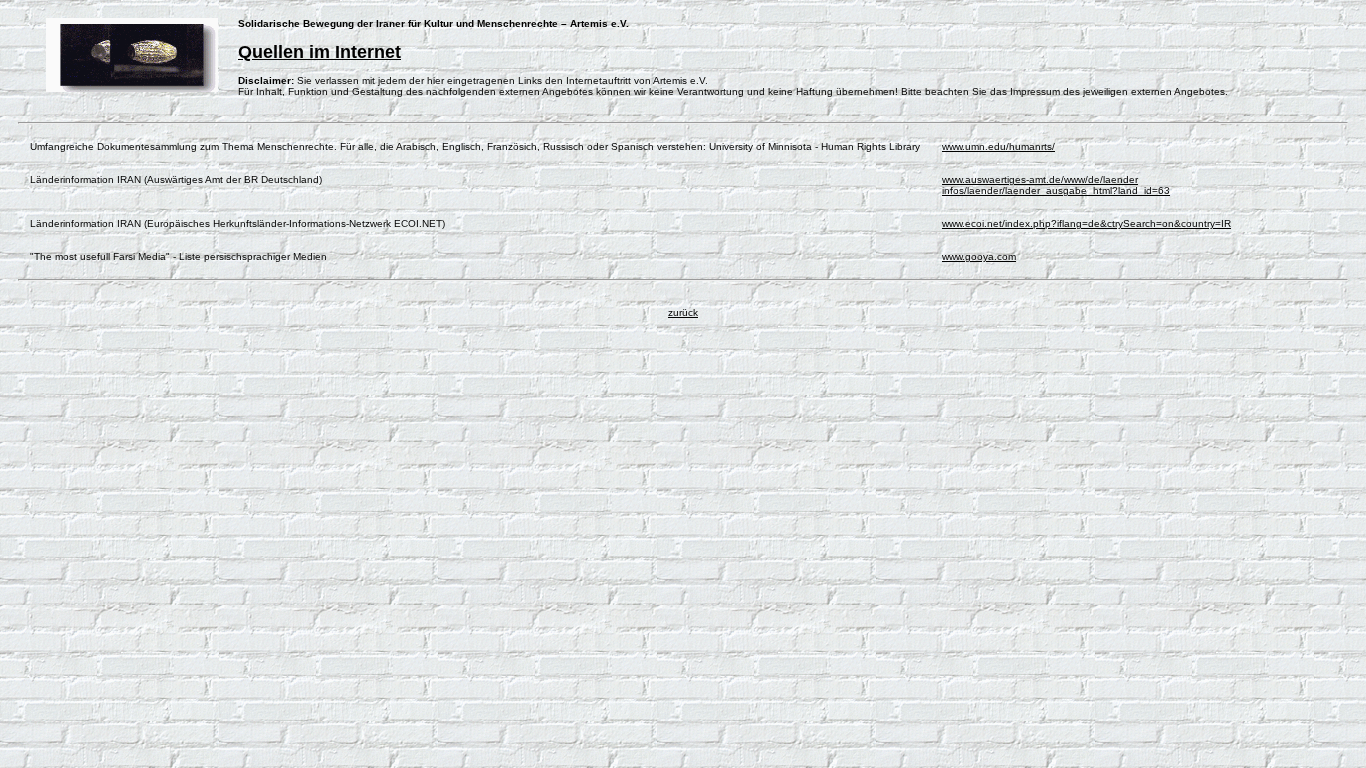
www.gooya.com (979, 256)
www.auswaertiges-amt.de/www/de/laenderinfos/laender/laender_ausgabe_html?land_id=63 (1056, 185)
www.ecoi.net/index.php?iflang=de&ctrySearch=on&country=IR (1086, 223)
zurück (683, 312)
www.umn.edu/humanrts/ (998, 146)
